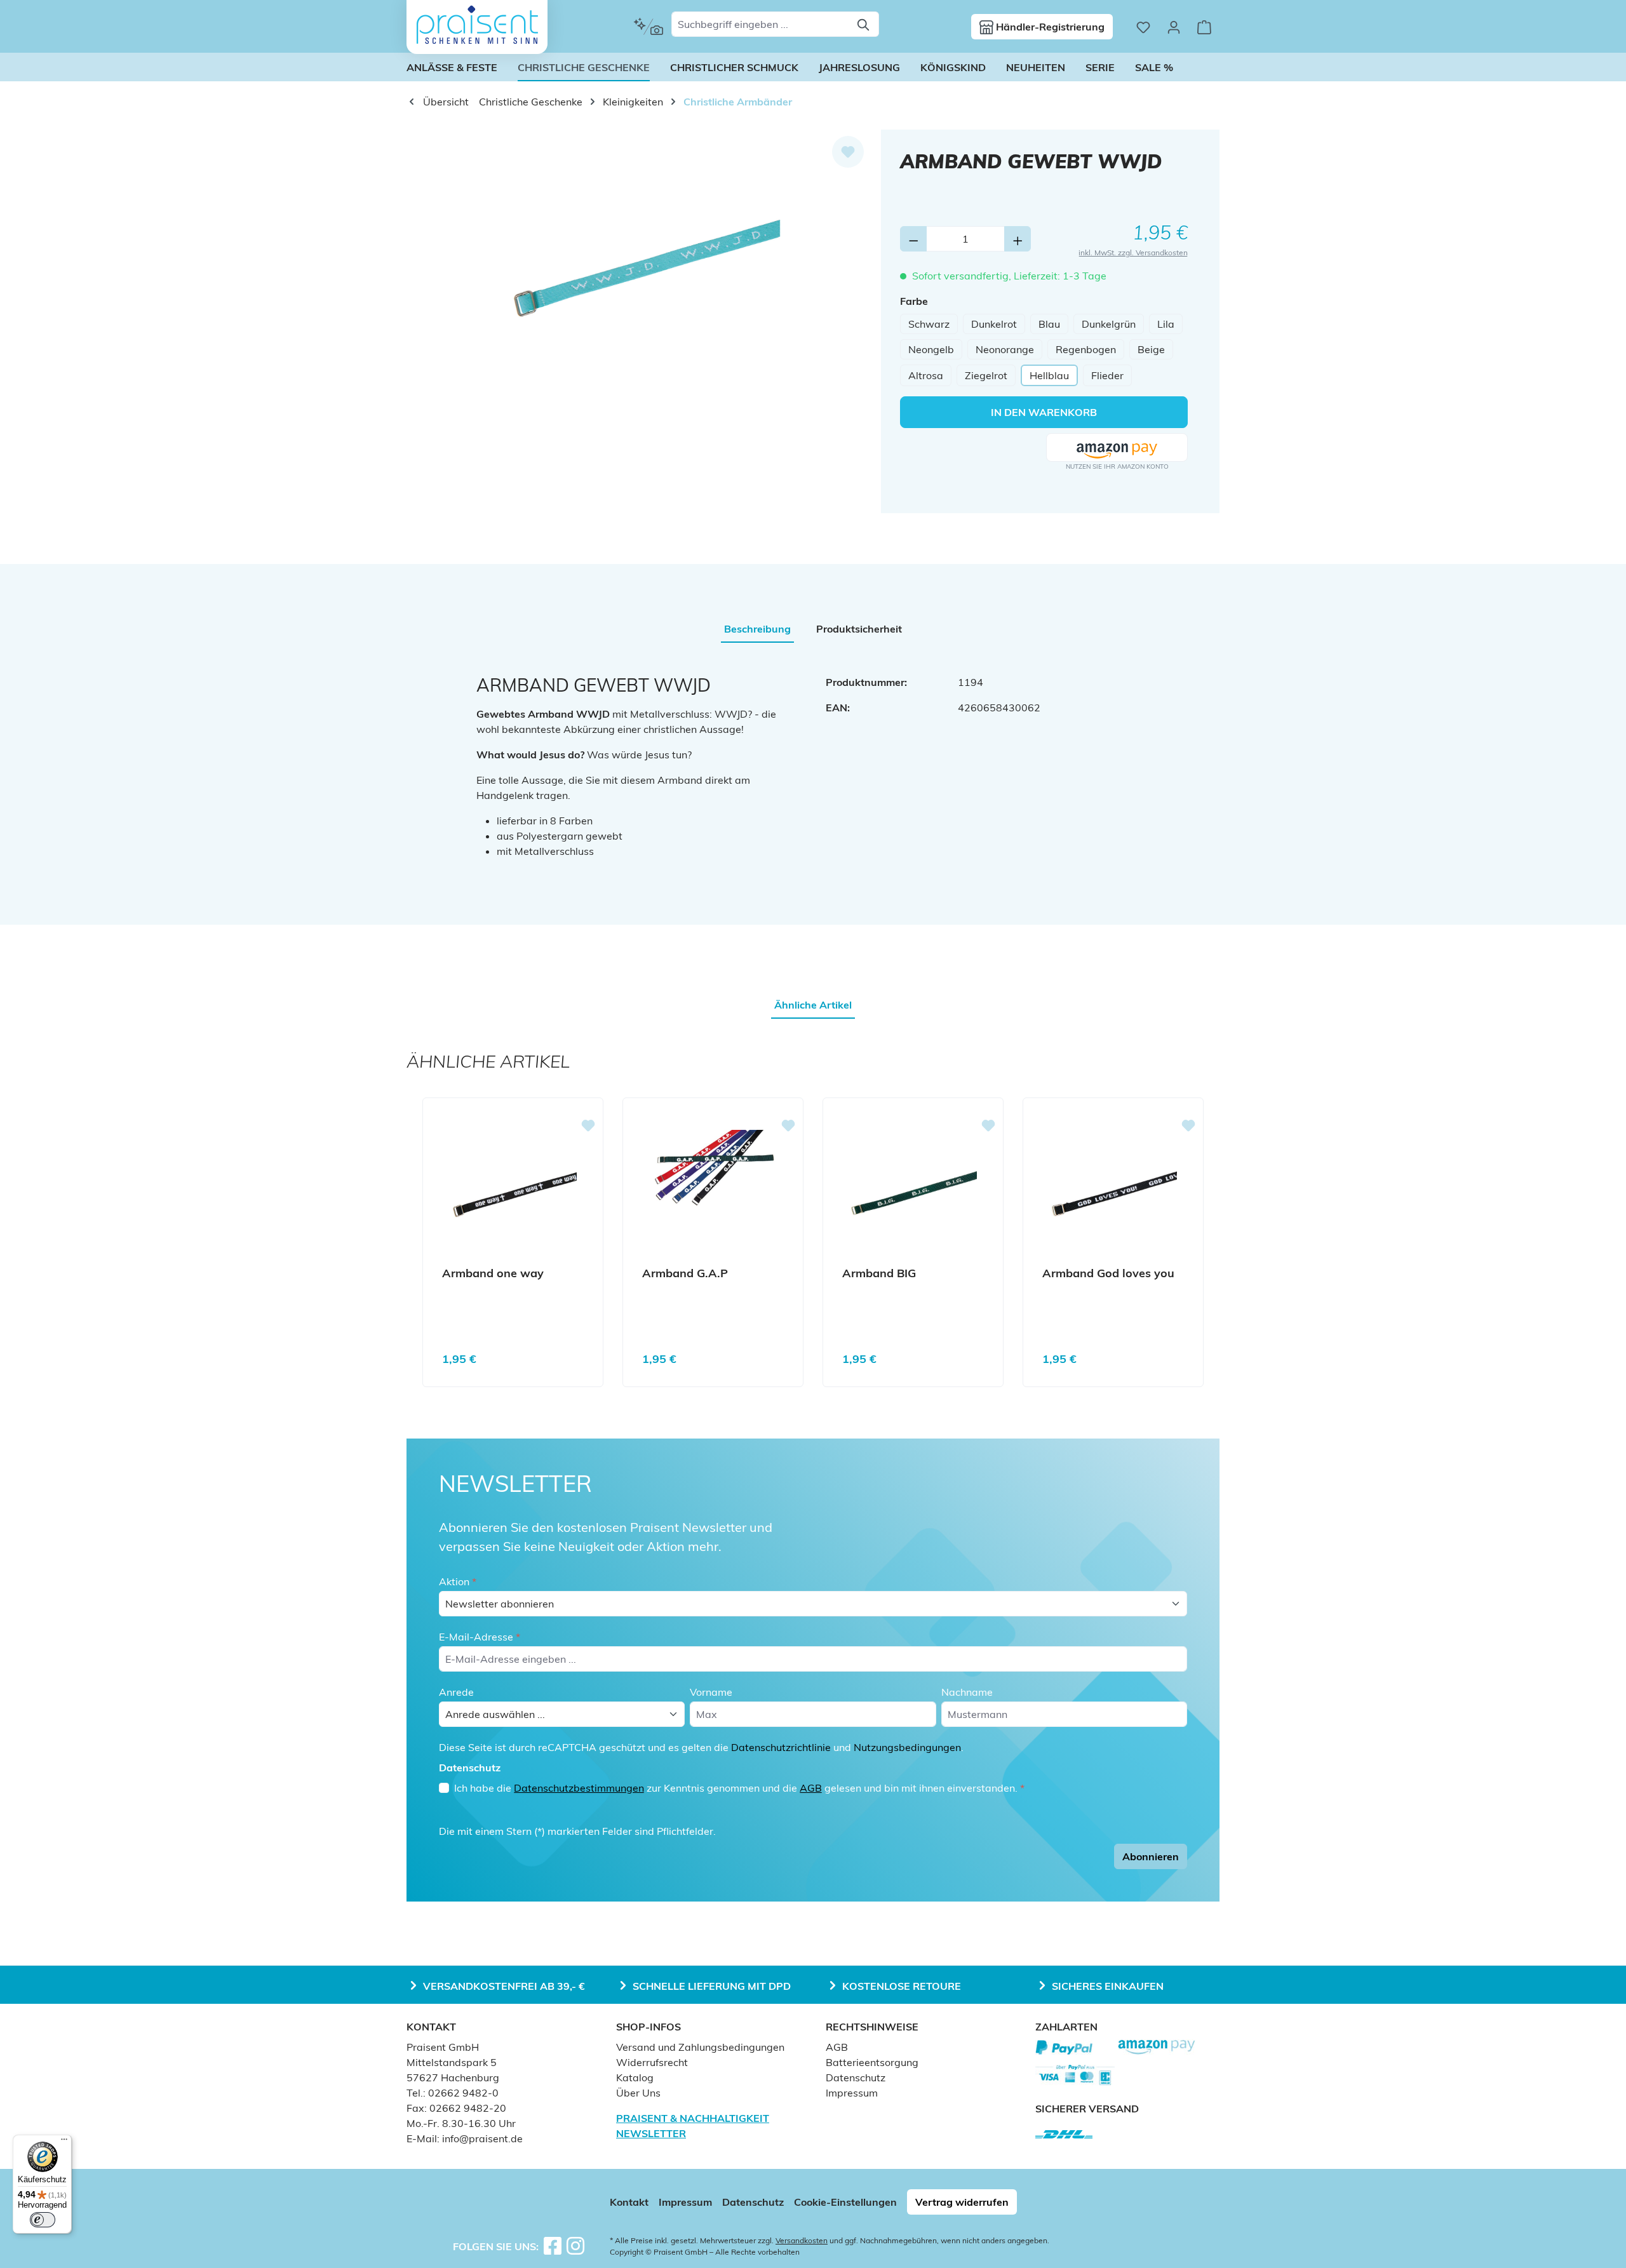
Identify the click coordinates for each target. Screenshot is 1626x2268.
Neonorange (1005, 349)
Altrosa (926, 375)
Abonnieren (1151, 1856)
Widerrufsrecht (652, 2062)
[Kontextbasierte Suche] (648, 27)
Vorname (711, 1692)
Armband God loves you (1108, 1273)
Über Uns (638, 2093)
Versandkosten (802, 2240)
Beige (1151, 349)
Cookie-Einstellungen (845, 2202)
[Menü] (64, 2142)
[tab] (757, 629)
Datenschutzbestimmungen (579, 1788)
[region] (644, 266)
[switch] (43, 2220)
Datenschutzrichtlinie (781, 1747)
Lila (1166, 324)
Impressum (852, 2093)
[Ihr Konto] (1174, 27)
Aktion (458, 1581)
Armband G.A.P (685, 1273)
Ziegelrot (986, 375)
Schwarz (929, 324)
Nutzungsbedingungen (907, 1747)
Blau (1049, 324)
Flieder (1107, 375)
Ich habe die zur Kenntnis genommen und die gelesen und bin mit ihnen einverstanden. (739, 1788)
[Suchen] (864, 24)
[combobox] (761, 24)
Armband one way (493, 1273)
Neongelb (931, 349)
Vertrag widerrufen (962, 2202)
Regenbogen (1086, 349)
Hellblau (1049, 375)
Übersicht (445, 102)
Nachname (967, 1692)
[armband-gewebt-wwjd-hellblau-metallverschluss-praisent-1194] (643, 266)
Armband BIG (879, 1273)
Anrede (456, 1692)
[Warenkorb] (1204, 27)
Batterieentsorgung (872, 2062)
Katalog (635, 2077)
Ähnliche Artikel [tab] (813, 1005)
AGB (811, 1788)
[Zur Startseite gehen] (477, 25)
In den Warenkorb (1044, 412)
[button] (1117, 448)
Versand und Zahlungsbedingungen (700, 2047)
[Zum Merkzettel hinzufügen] (848, 152)
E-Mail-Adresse (480, 1637)
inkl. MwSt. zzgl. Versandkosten (1133, 252)
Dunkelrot (994, 324)
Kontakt (629, 2202)
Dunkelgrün (1109, 324)
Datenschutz (856, 2077)
